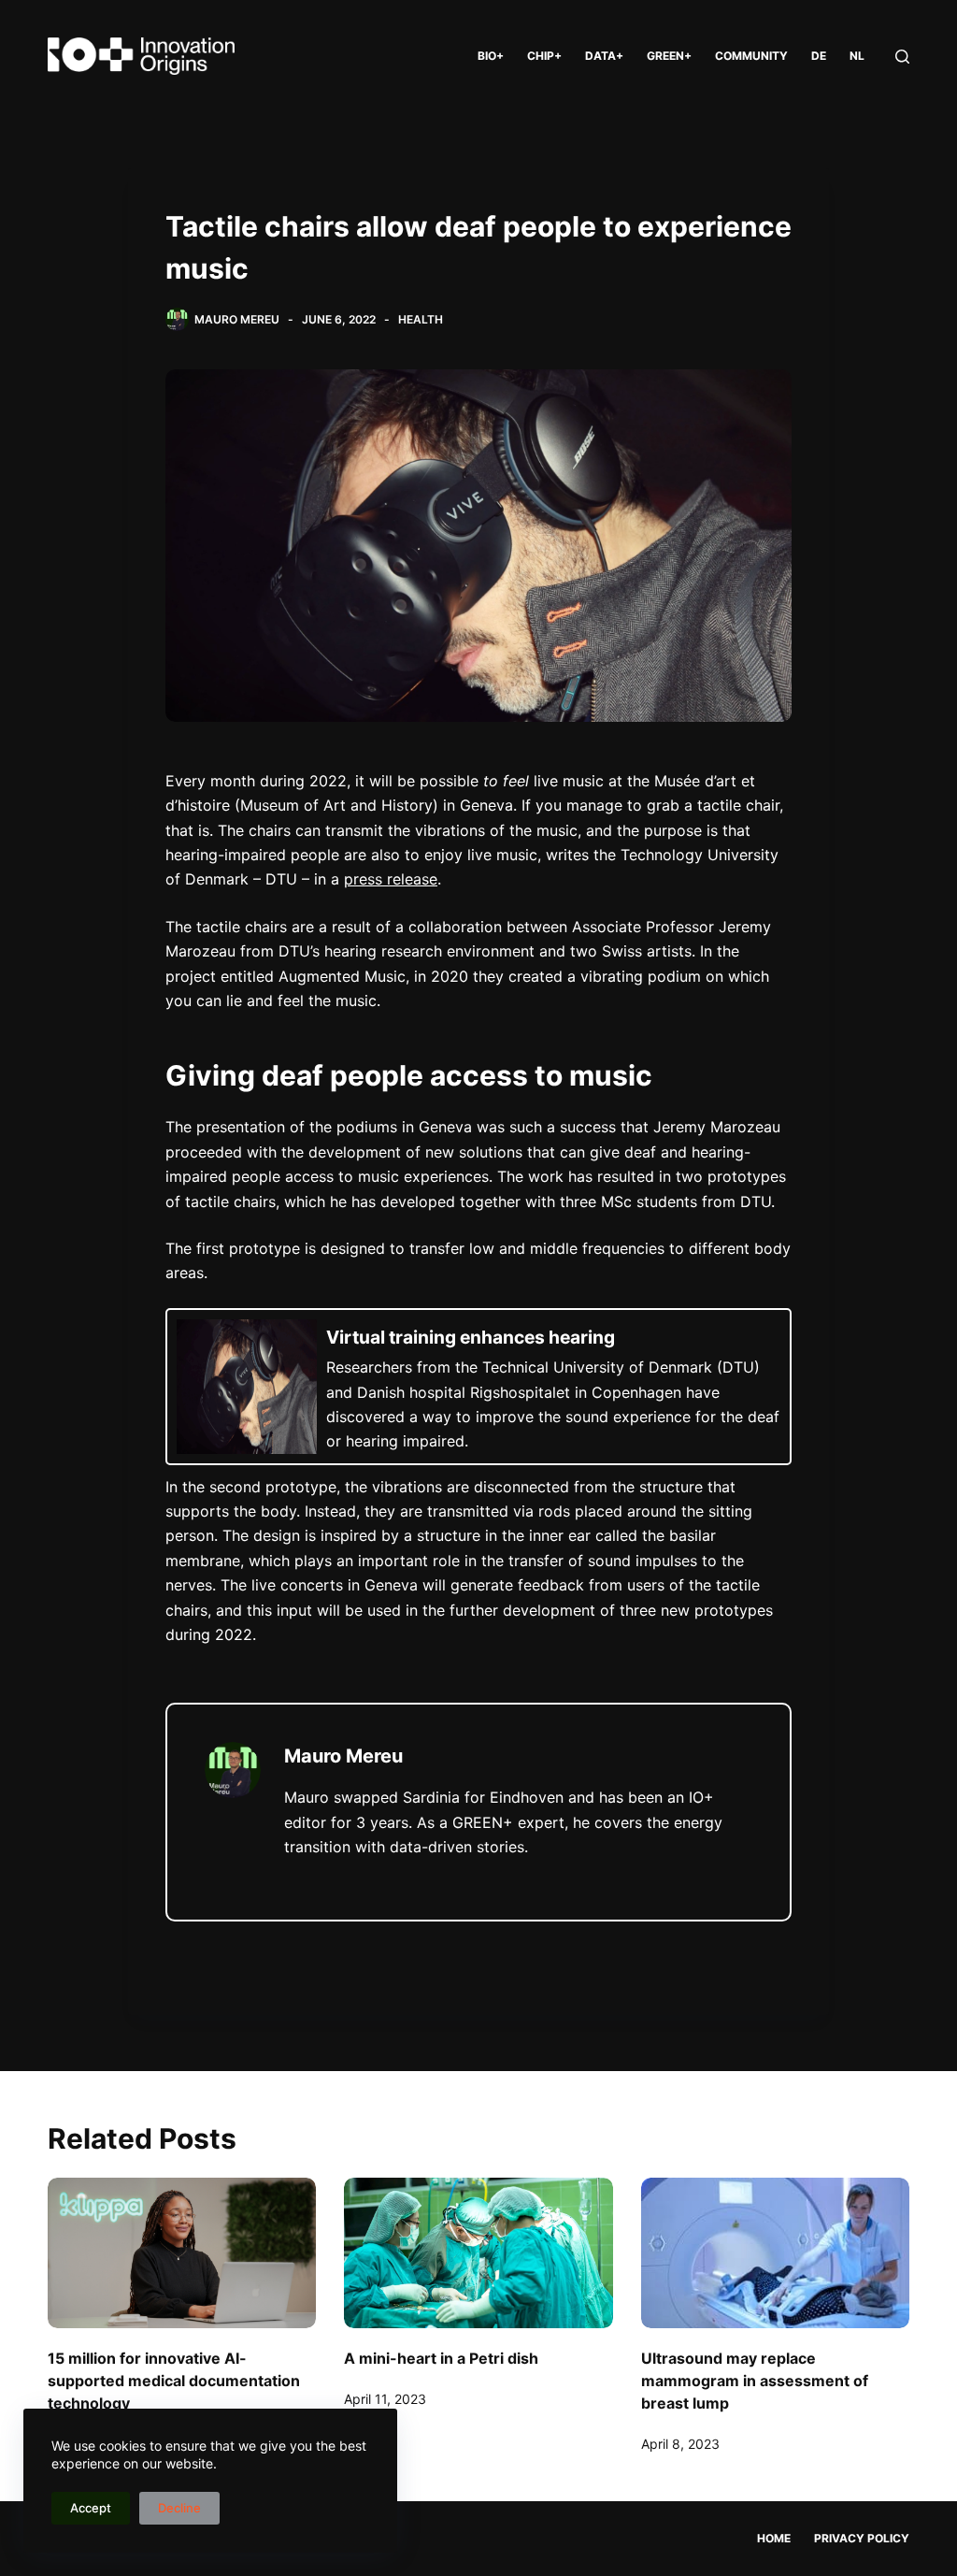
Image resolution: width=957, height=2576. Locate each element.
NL (857, 56)
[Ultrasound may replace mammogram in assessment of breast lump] (775, 2253)
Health (421, 319)
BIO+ (491, 56)
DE (819, 56)
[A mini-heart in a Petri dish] (478, 2253)
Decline (179, 2508)
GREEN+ (669, 56)
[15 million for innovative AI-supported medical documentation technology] (182, 2253)
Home (774, 2538)
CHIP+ (544, 56)
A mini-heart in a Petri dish (441, 2358)
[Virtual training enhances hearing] (478, 1387)
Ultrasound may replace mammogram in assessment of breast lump (755, 2381)
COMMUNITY (751, 56)
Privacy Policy (862, 2538)
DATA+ (604, 56)
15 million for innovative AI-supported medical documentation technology (174, 2381)
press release (391, 879)
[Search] (902, 57)
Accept (91, 2508)
